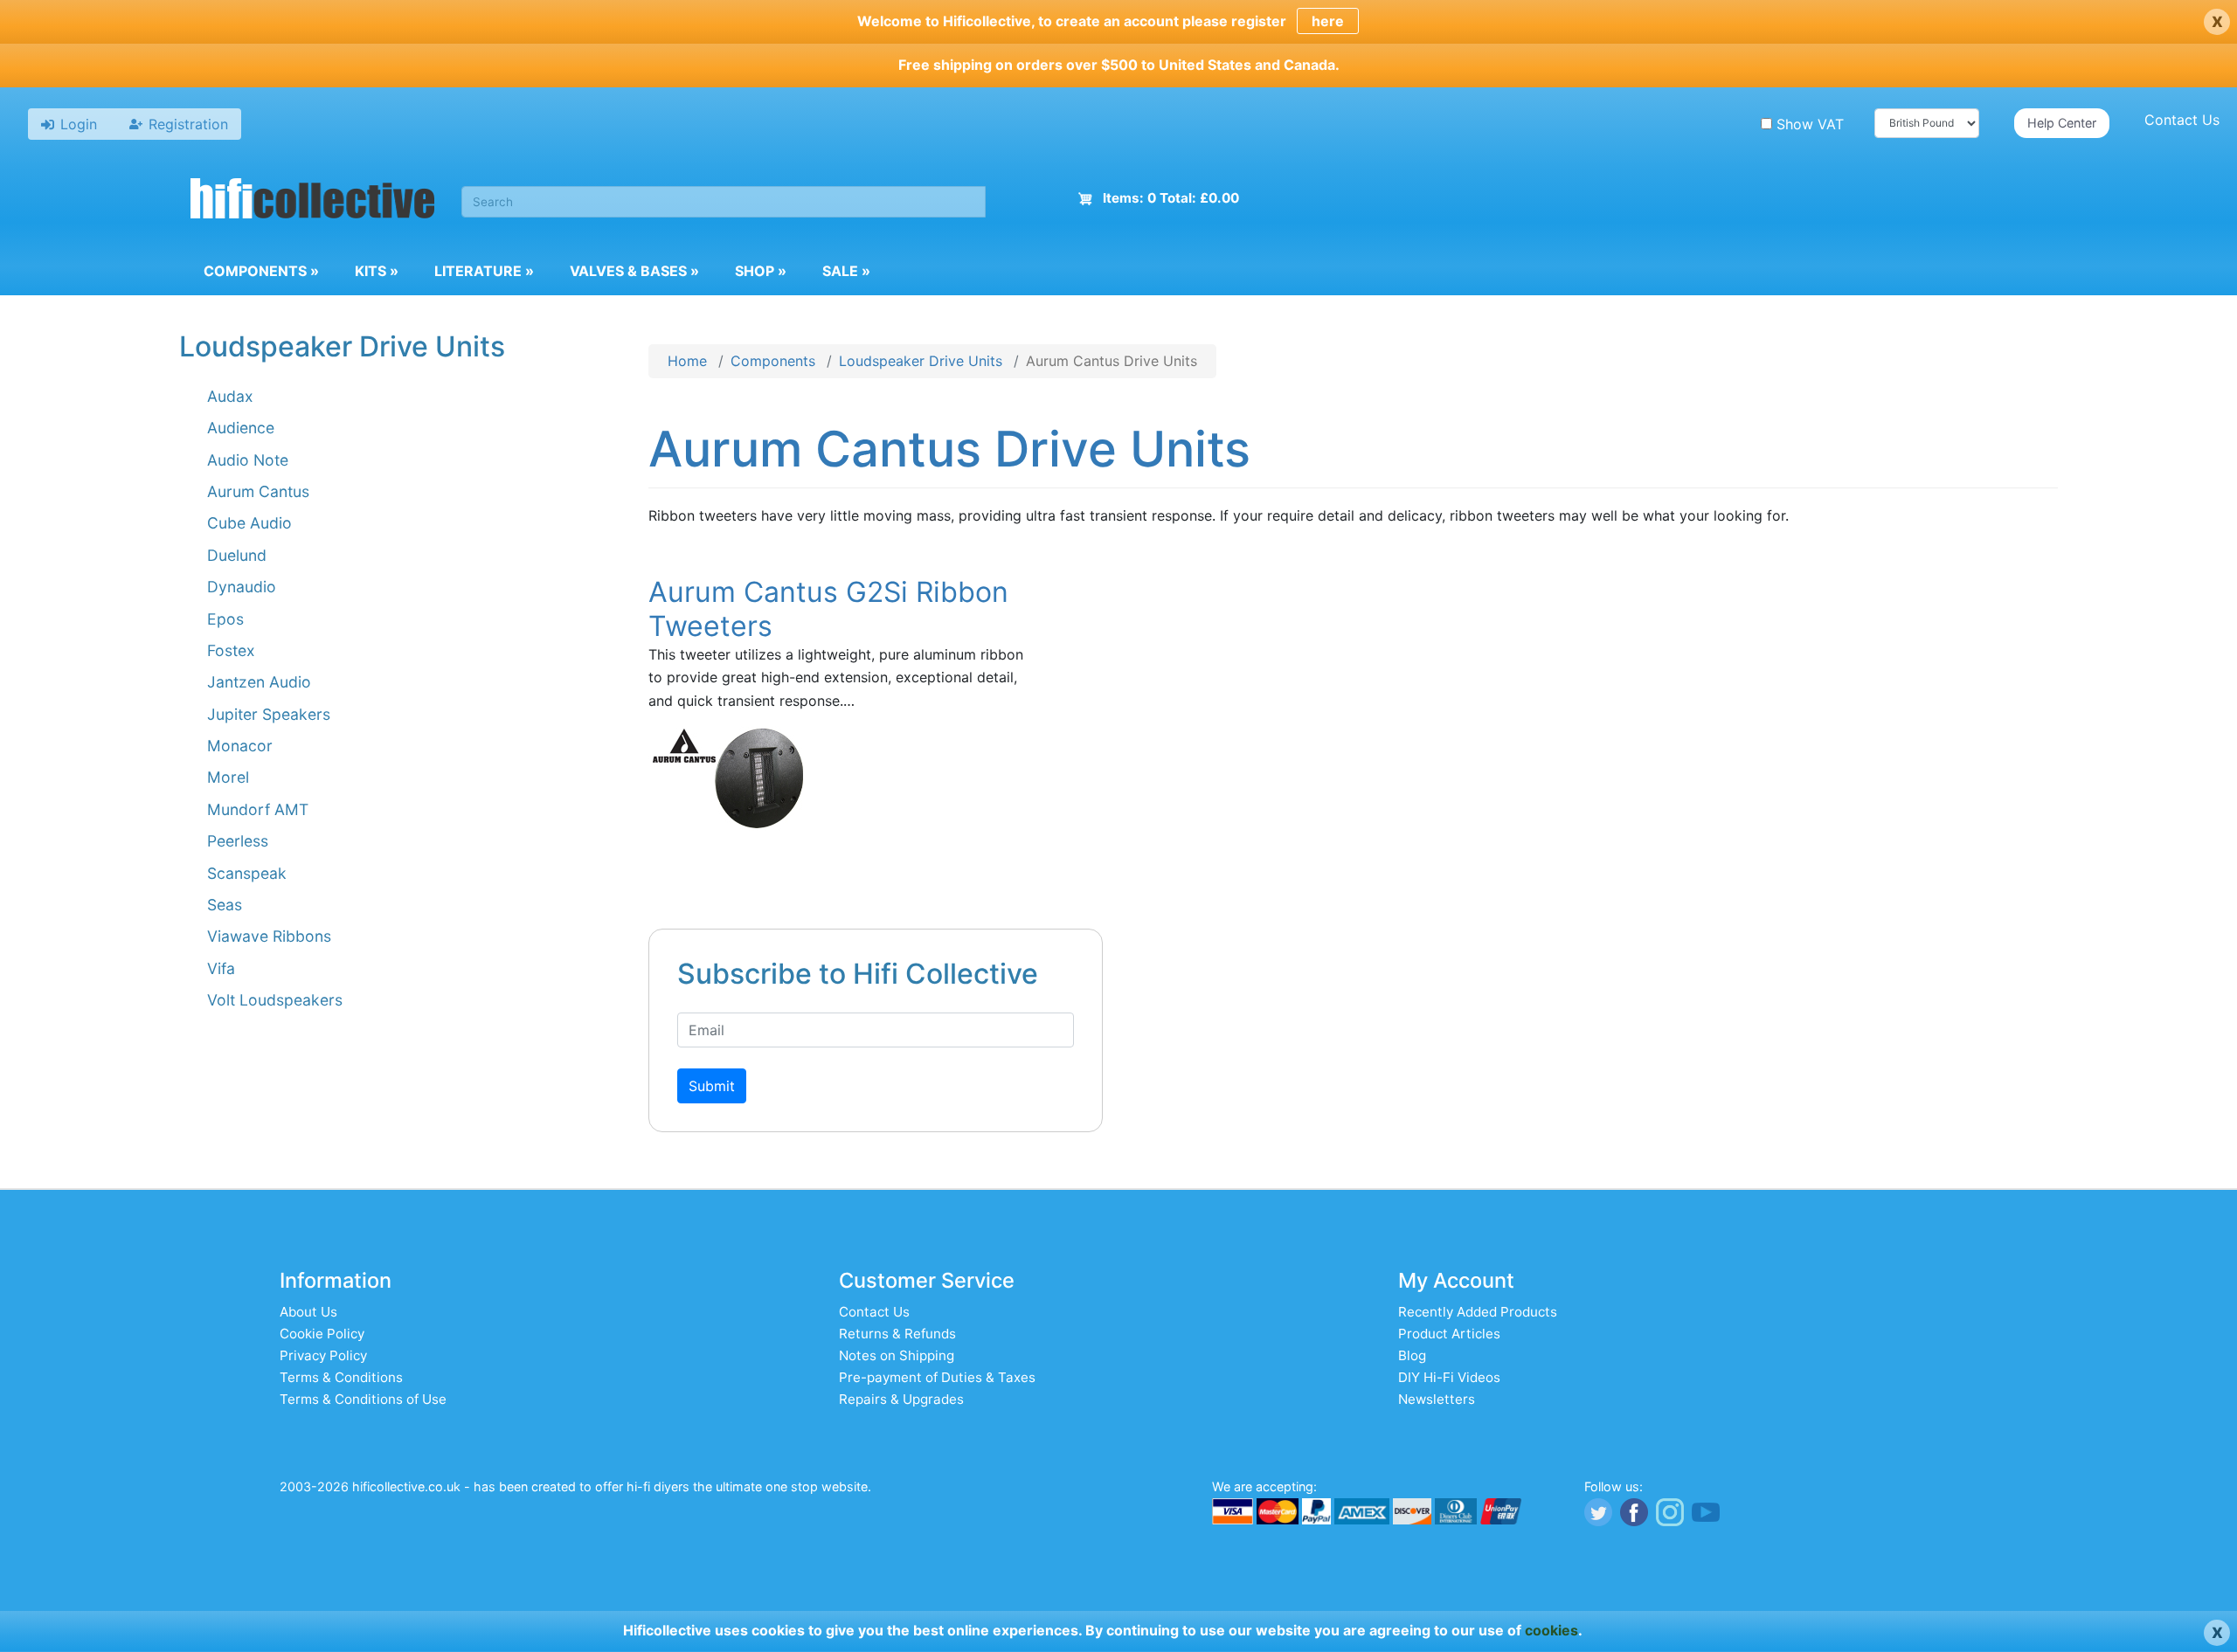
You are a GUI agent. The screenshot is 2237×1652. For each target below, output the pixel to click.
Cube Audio (249, 523)
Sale (846, 271)
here (1328, 21)
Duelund (237, 555)
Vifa (221, 968)
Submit (712, 1086)
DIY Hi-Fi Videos (1449, 1377)
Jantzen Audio (259, 682)
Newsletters (1437, 1399)
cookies (1551, 1630)
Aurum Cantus (258, 491)
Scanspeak (247, 873)
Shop (761, 271)
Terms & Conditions (341, 1377)
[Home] (313, 201)
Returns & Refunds (897, 1334)
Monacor (240, 746)
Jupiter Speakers (269, 714)
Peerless (238, 841)
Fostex (231, 650)
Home (687, 361)
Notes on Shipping (897, 1355)
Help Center (2062, 123)
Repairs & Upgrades (901, 1399)
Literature (484, 271)
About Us (308, 1312)
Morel (228, 777)
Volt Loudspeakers (275, 1000)
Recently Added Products (1478, 1312)
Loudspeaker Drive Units (921, 361)
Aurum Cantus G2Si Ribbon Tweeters (828, 608)
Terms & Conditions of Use (363, 1399)
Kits (377, 271)
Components (261, 271)
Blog (1412, 1355)
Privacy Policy (323, 1355)
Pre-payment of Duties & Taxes (937, 1377)
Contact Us (2182, 120)
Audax (230, 396)
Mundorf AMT (258, 809)
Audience (241, 428)
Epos (225, 619)
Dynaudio (242, 587)
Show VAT (1810, 124)
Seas (225, 905)
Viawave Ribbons (269, 936)
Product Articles (1449, 1334)
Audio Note (248, 460)
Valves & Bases (634, 271)
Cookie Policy (322, 1334)
